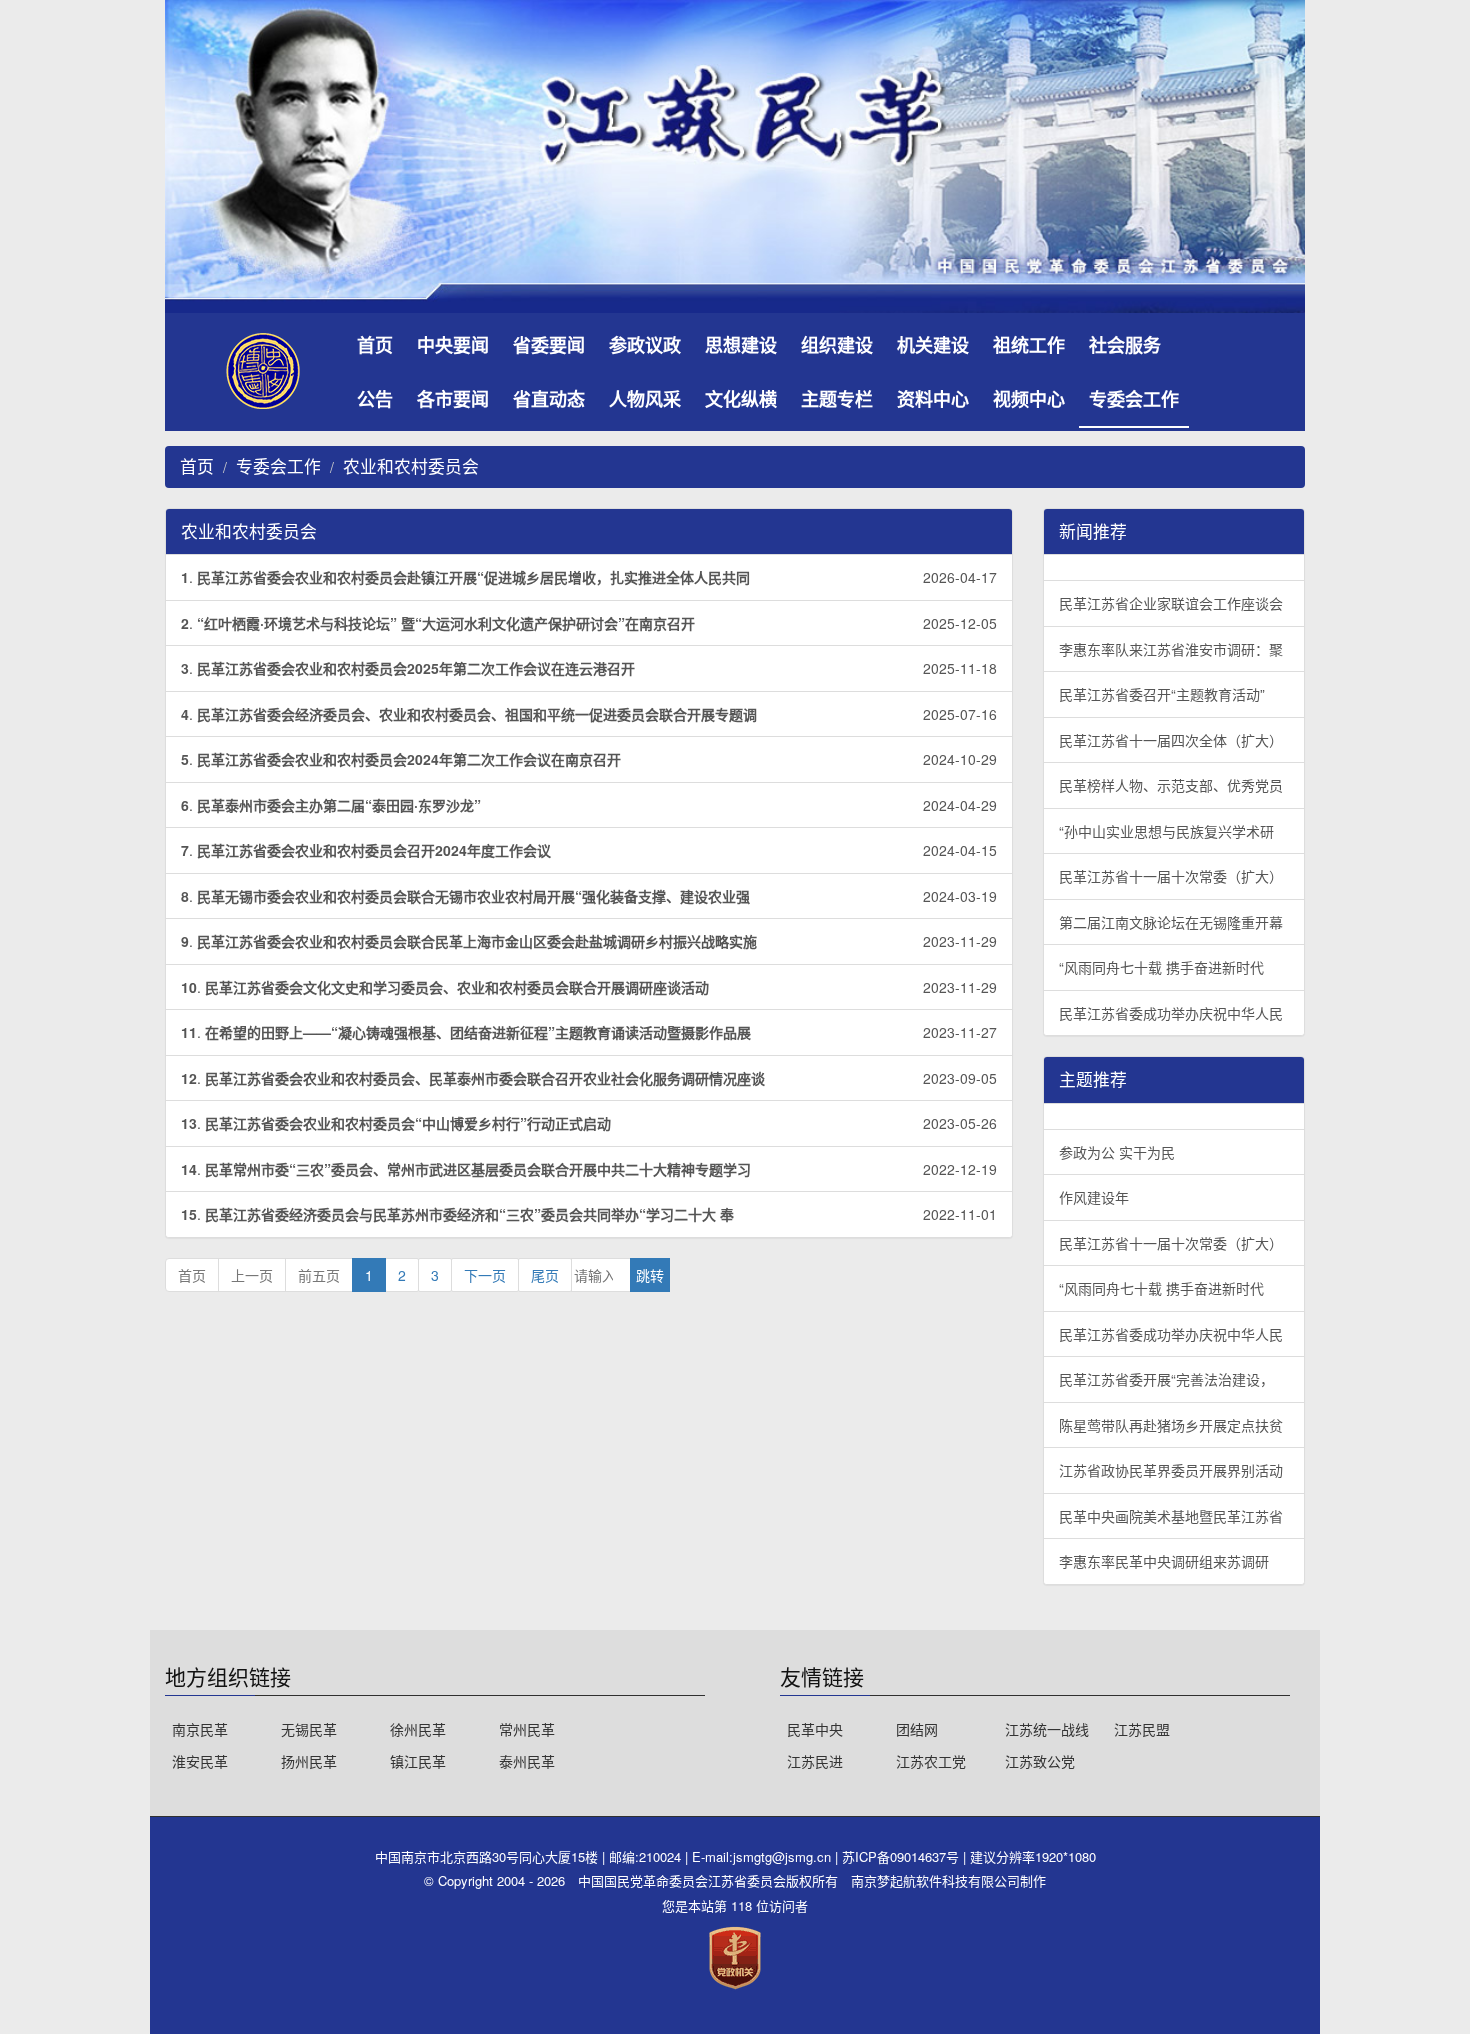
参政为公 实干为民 (1117, 1152)
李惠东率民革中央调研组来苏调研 (1164, 1561)
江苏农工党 (931, 1761)
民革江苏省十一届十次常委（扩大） (1171, 876)
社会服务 (1125, 345)
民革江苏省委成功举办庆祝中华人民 (1171, 1013)
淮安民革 (200, 1761)
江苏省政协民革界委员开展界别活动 (1171, 1470)
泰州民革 (527, 1761)
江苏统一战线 (1047, 1729)
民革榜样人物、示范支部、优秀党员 (1171, 785)
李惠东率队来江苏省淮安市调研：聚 (1171, 649)
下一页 (485, 1275)
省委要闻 (549, 345)
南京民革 (200, 1729)
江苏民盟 (1142, 1729)
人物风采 (645, 399)
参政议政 (645, 345)
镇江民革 (418, 1761)
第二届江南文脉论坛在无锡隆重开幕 (1171, 922)
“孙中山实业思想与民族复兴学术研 (1166, 831)
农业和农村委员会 (411, 466)
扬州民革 (309, 1761)
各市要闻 (453, 399)
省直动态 (549, 399)
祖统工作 (1029, 345)
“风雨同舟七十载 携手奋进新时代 (1161, 967)
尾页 (545, 1275)
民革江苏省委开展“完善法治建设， (1166, 1379)
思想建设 (741, 345)
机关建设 (933, 345)
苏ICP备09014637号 (902, 1856)
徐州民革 (418, 1729)
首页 (375, 345)
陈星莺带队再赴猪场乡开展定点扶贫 (1171, 1425)
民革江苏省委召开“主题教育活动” (1162, 694)
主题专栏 (837, 399)
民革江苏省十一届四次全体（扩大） (1171, 740)
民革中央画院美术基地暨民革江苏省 (1171, 1516)
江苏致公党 (1040, 1761)
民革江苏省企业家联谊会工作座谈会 (1171, 603)
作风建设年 (1094, 1197)
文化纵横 (741, 399)
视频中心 (1029, 399)
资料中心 (933, 399)
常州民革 (527, 1729)
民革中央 (815, 1729)
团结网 (917, 1729)
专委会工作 (1134, 399)
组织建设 (837, 345)
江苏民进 (815, 1761)
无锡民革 (309, 1729)
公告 (375, 399)
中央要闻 (453, 345)
